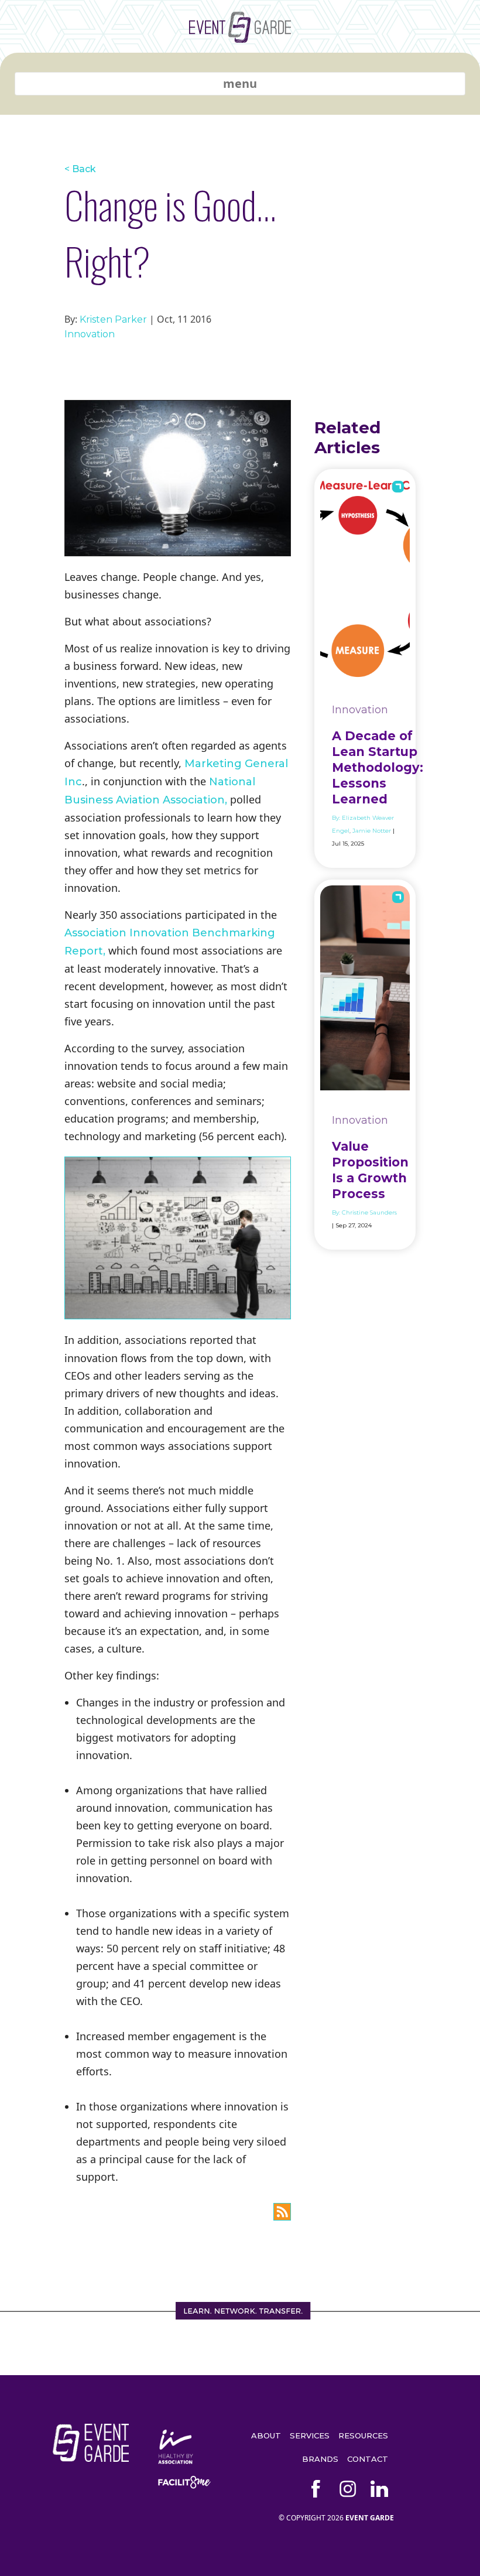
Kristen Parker (113, 319)
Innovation (90, 334)
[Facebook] (316, 2489)
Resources (363, 2435)
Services (310, 2435)
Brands (320, 2459)
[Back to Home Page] (240, 38)
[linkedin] (379, 2489)
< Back (80, 169)
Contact (368, 2459)
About (266, 2435)
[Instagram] (348, 2489)
